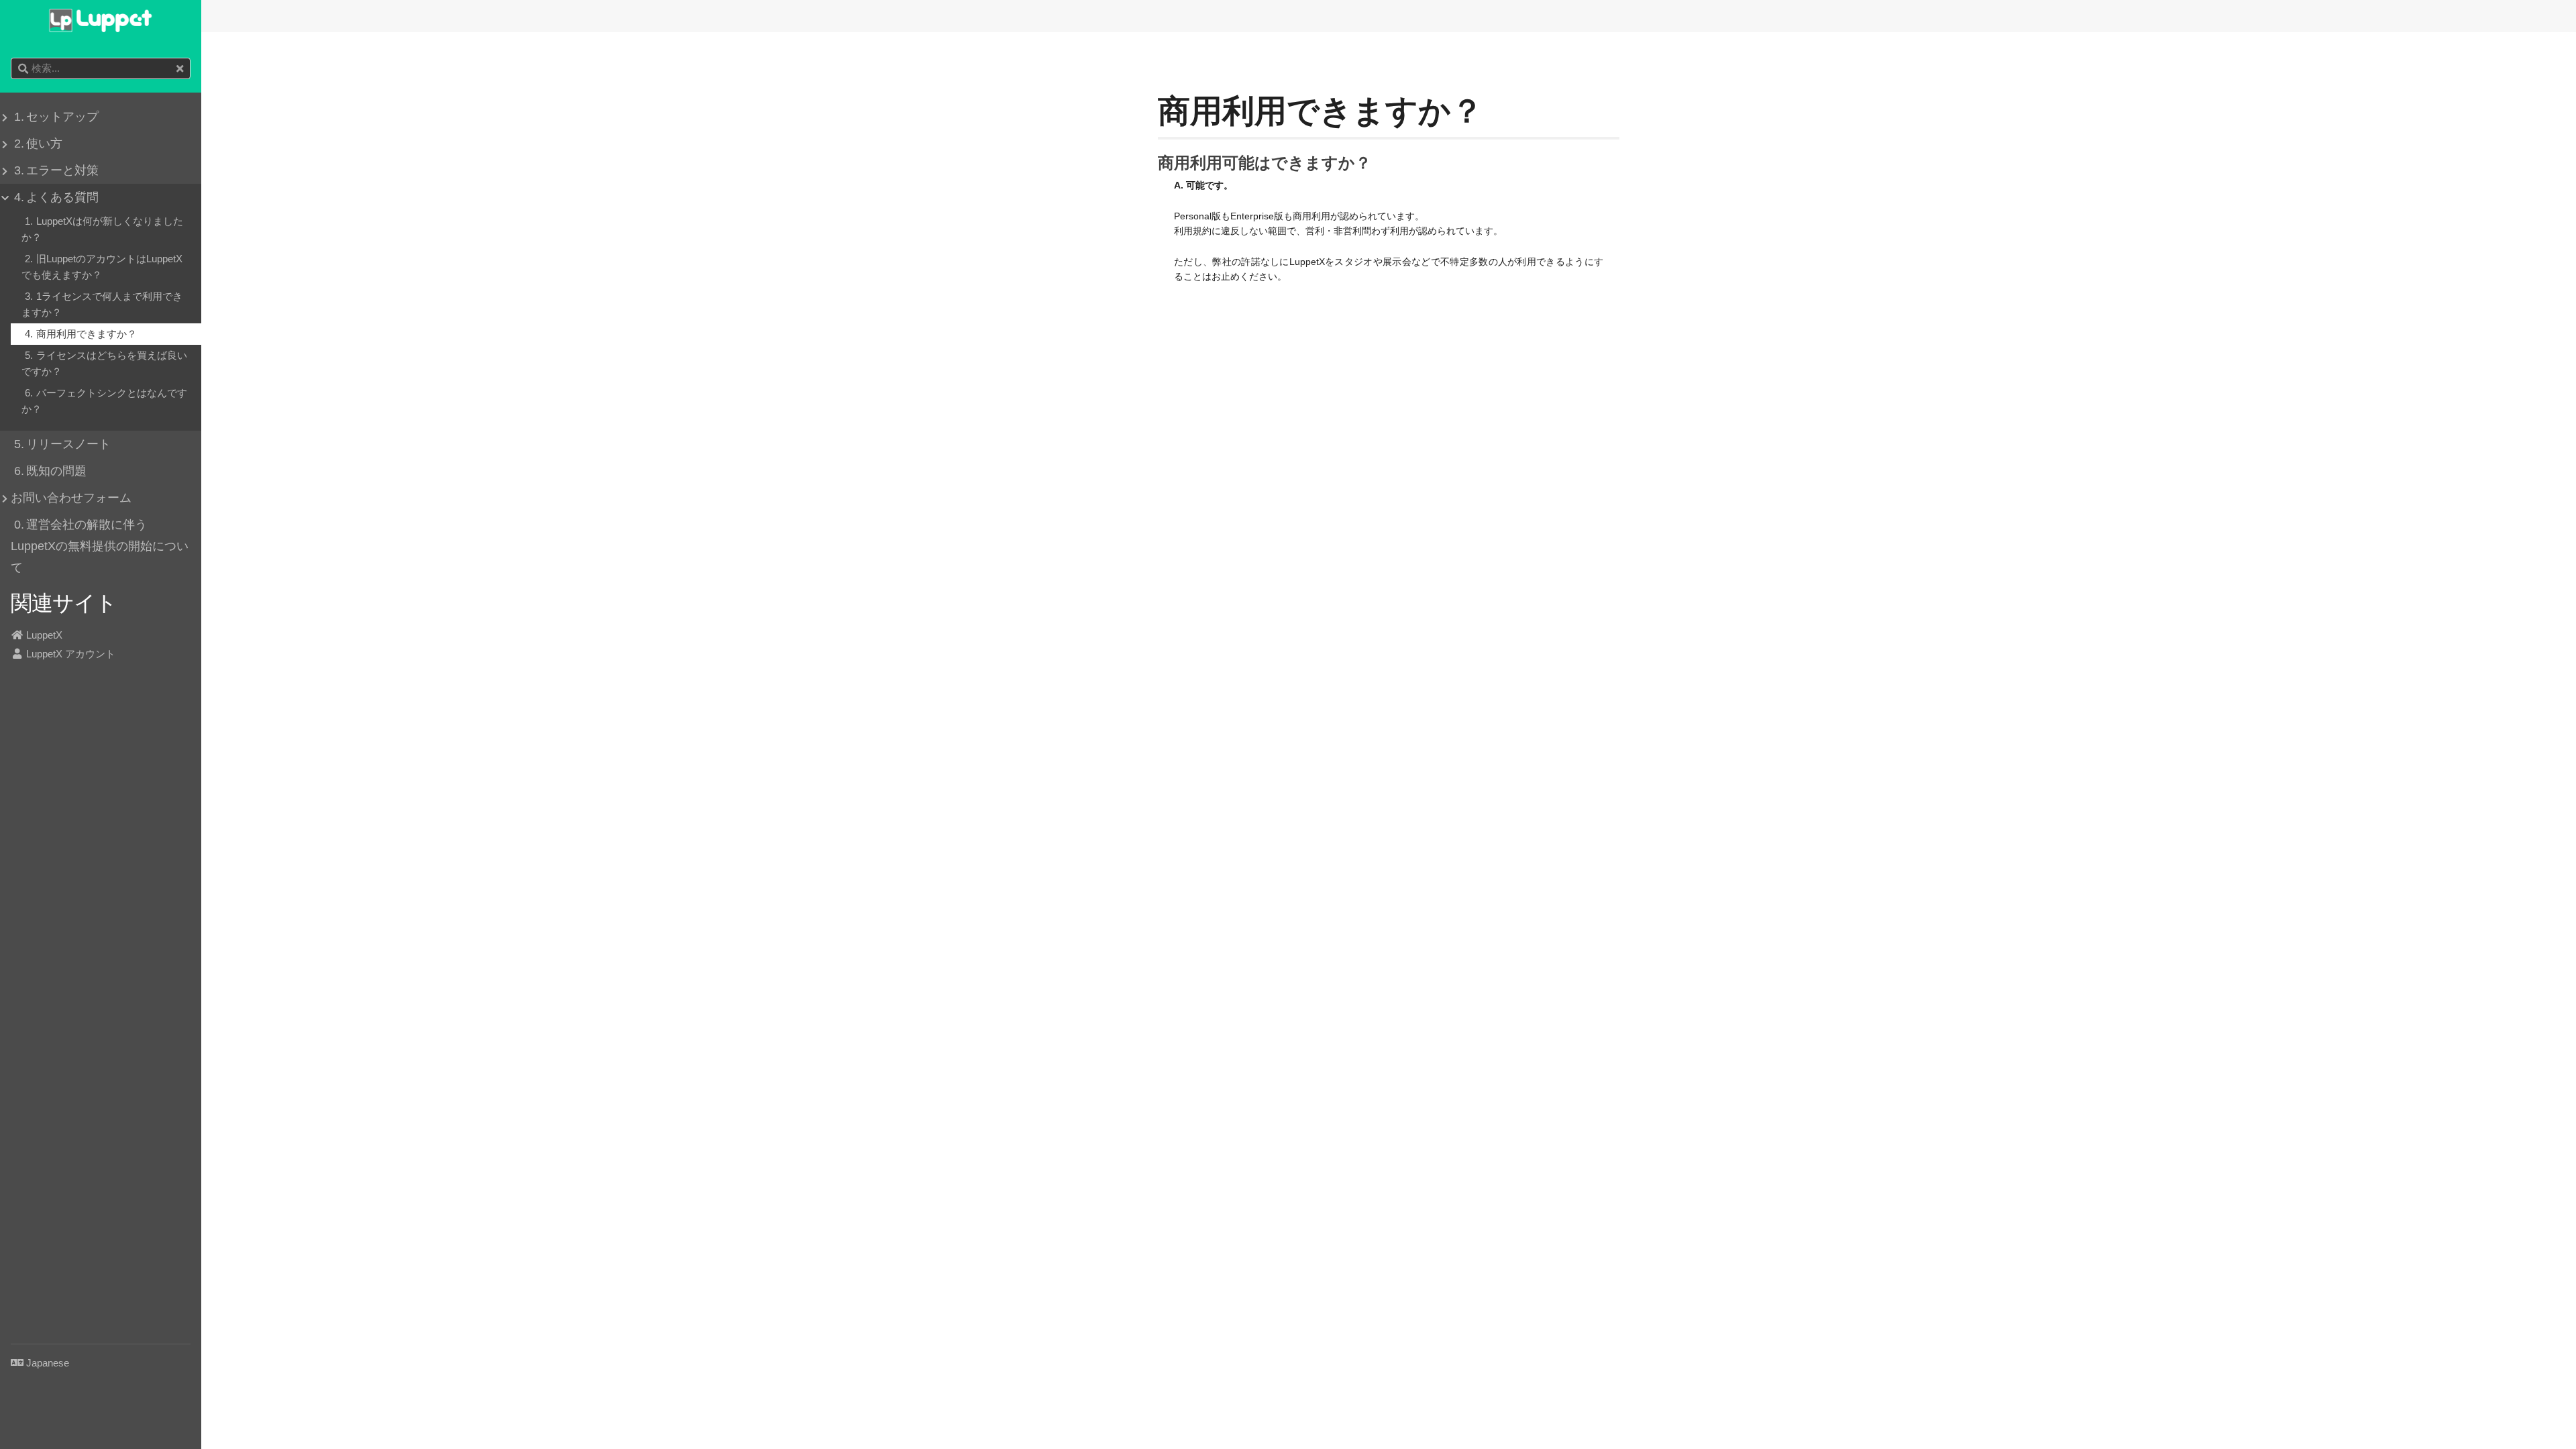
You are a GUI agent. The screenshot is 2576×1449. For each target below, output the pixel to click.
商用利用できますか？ (81, 334)
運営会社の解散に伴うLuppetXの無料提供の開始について (100, 546)
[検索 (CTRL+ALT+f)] (23, 69)
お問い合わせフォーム (71, 498)
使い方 (38, 144)
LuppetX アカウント (69, 654)
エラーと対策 (56, 170)
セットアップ (56, 117)
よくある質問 (56, 197)
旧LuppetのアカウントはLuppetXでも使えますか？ (102, 267)
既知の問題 (50, 471)
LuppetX (43, 635)
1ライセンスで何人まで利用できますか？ (102, 304)
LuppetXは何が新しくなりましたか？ (102, 229)
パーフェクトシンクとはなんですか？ (104, 401)
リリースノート (62, 444)
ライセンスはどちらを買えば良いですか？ (104, 363)
